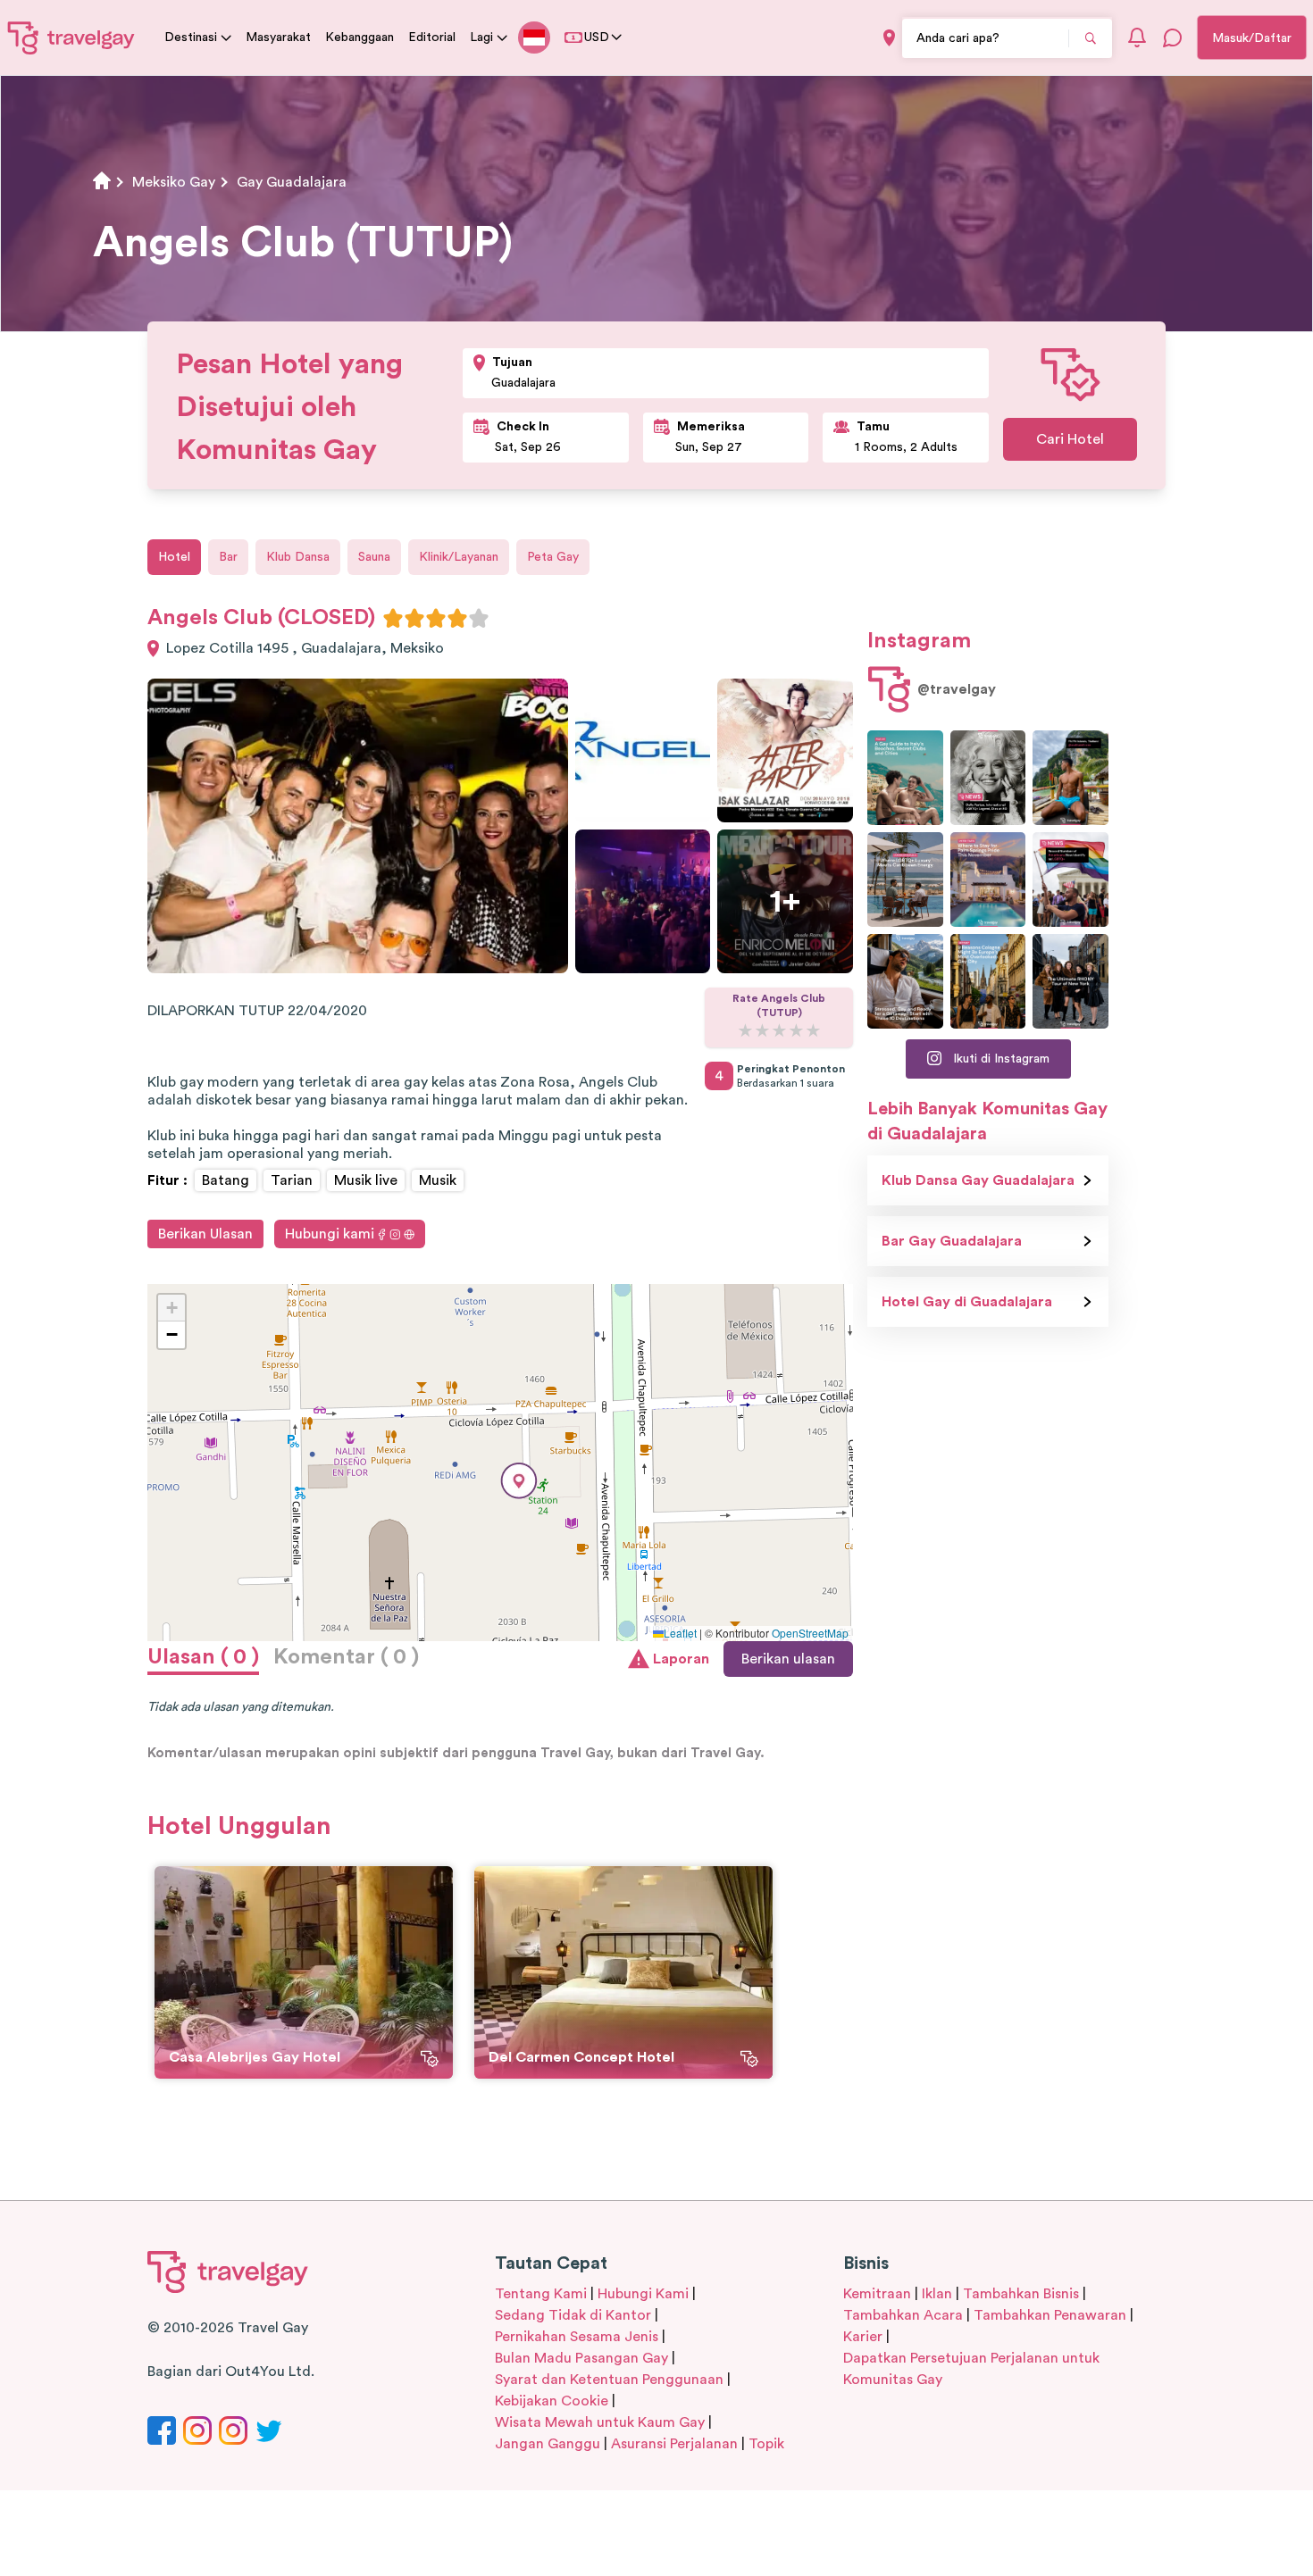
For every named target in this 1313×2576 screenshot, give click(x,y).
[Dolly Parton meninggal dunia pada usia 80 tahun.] (988, 778)
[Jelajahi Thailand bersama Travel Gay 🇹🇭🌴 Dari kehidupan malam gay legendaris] (1070, 778)
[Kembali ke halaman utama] (71, 38)
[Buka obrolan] (1173, 38)
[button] (519, 1481)
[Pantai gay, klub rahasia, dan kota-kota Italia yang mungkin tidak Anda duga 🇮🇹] (905, 778)
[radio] (393, 618)
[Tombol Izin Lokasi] (889, 38)
